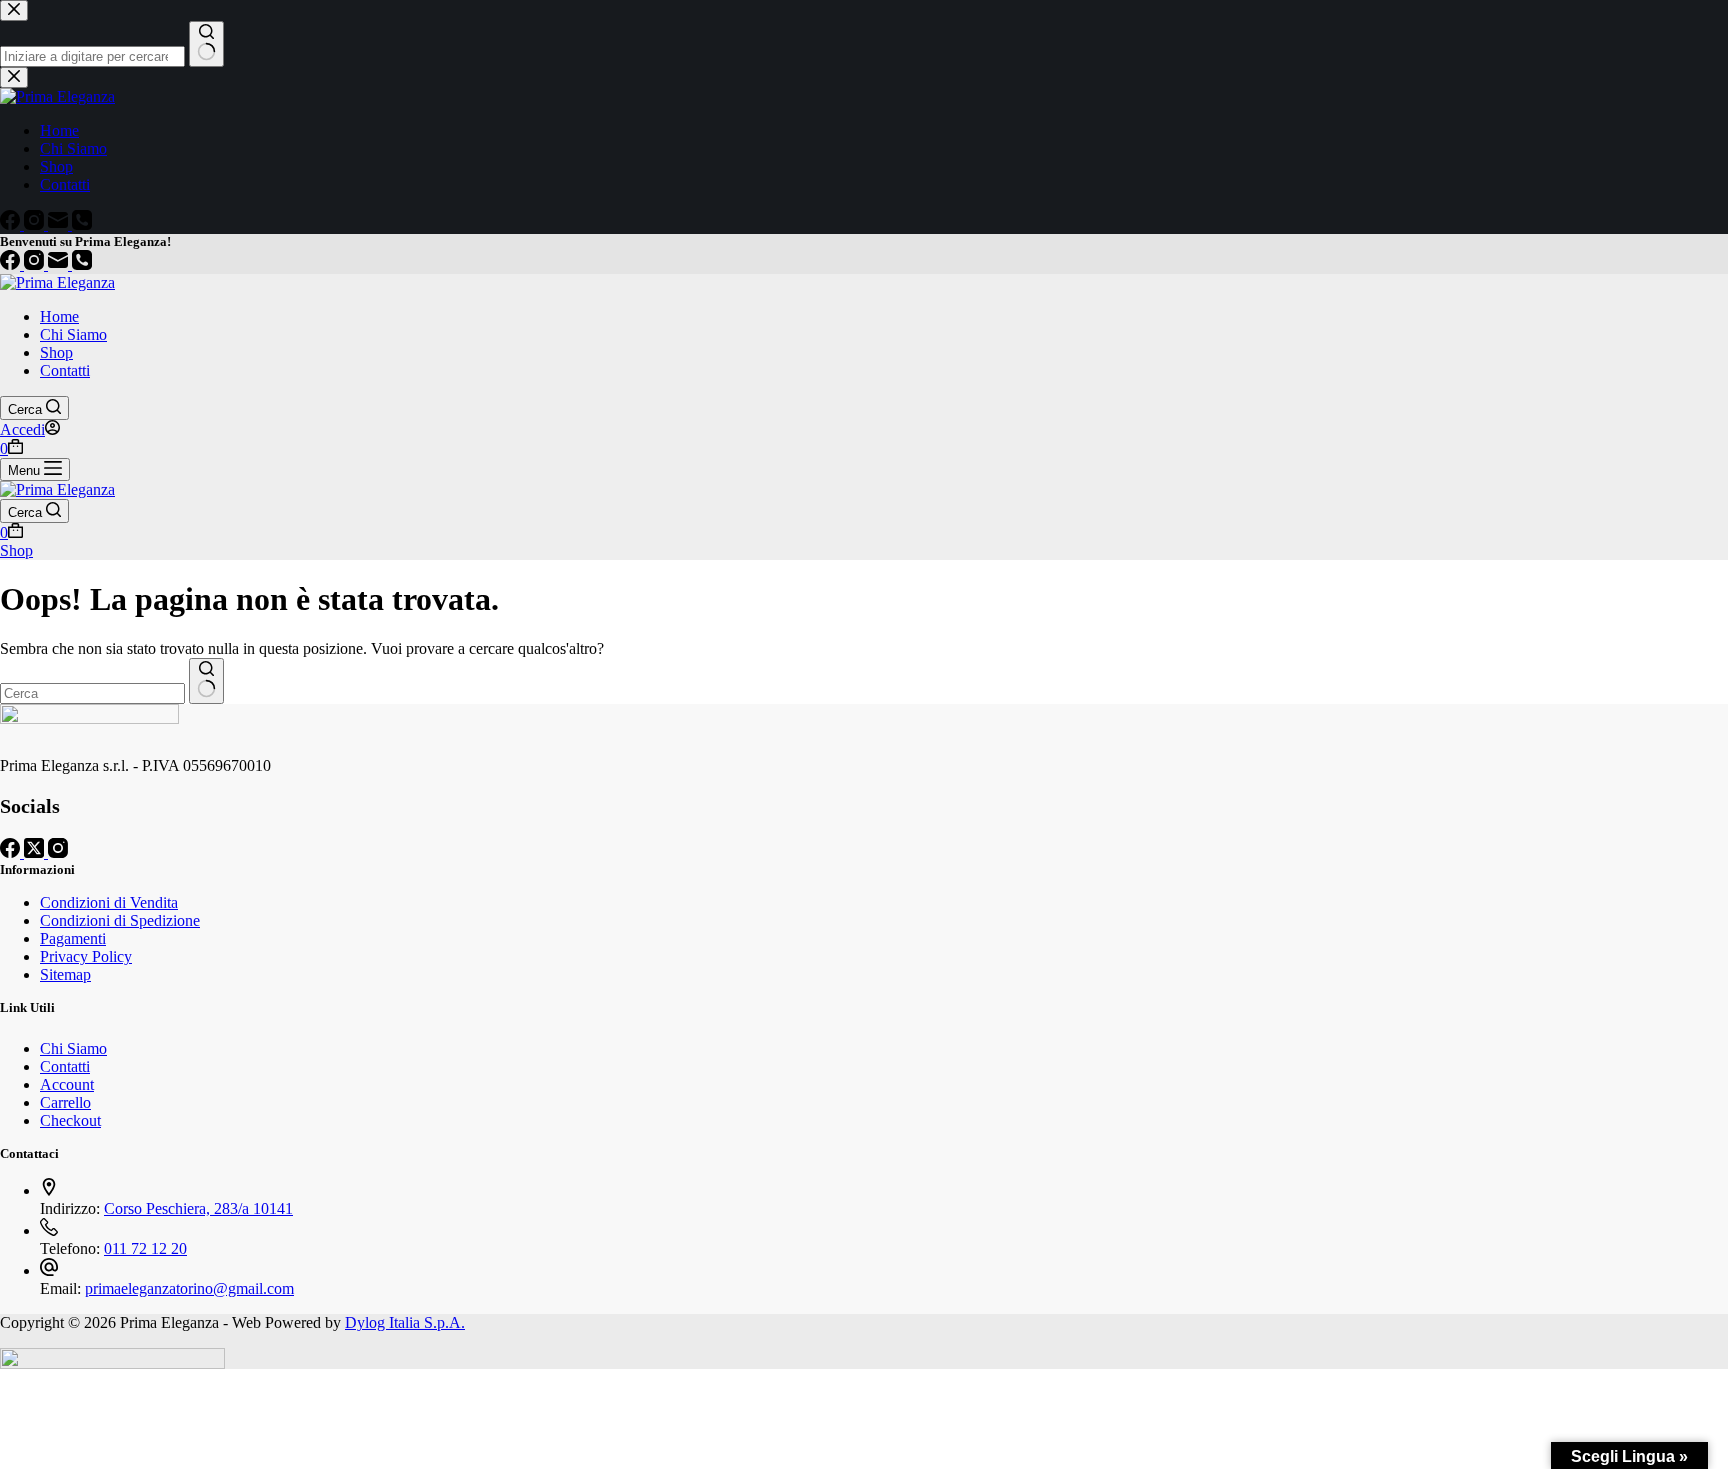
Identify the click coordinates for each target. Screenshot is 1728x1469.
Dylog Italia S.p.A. (405, 1322)
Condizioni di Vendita (109, 902)
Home (59, 316)
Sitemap (65, 974)
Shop (56, 352)
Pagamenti (73, 938)
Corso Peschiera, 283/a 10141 (198, 1208)
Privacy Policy (86, 956)
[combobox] (92, 693)
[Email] (60, 264)
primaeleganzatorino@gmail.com (189, 1288)
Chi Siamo (73, 334)
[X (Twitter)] (36, 852)
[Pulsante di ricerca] (206, 681)
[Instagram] (36, 264)
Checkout (70, 1120)
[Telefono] (82, 264)
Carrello (65, 1102)
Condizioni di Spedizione (120, 920)
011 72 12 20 (145, 1248)
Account (67, 1084)
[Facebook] (12, 264)
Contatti (65, 370)
